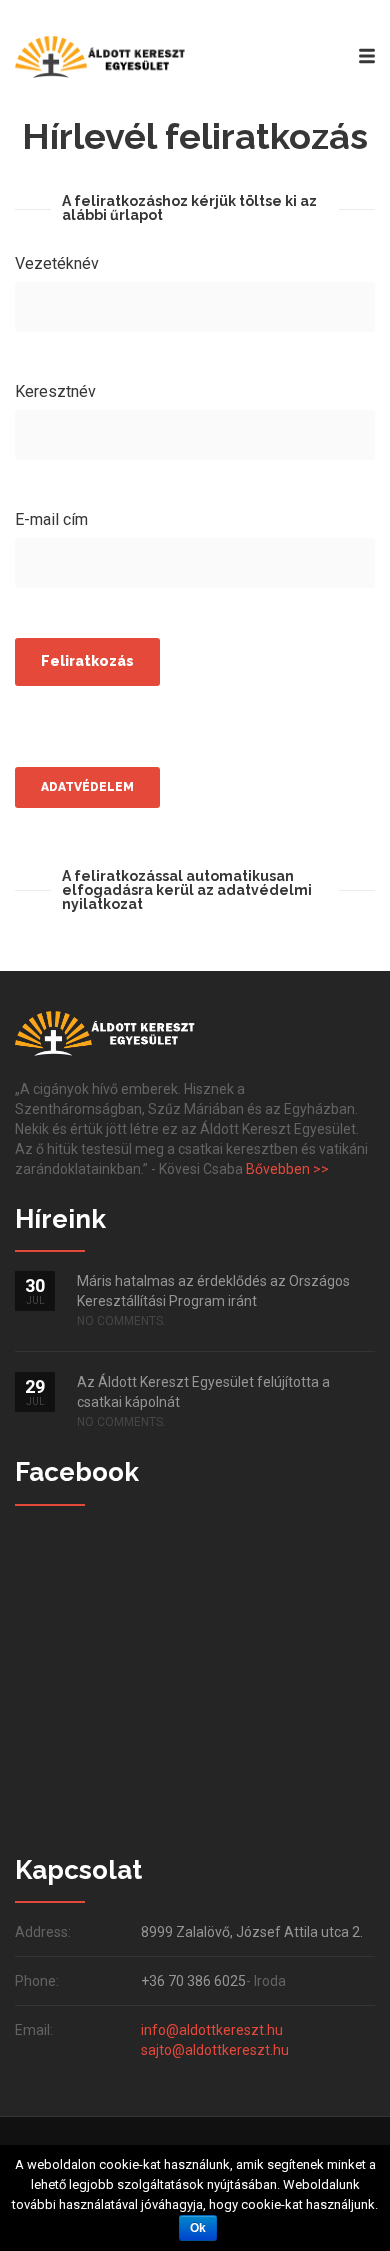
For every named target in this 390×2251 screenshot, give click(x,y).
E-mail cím (51, 519)
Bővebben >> (287, 1169)
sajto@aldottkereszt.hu (215, 2050)
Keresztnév (55, 391)
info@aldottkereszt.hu (212, 2030)
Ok (198, 2228)
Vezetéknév (57, 263)
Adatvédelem (87, 787)
